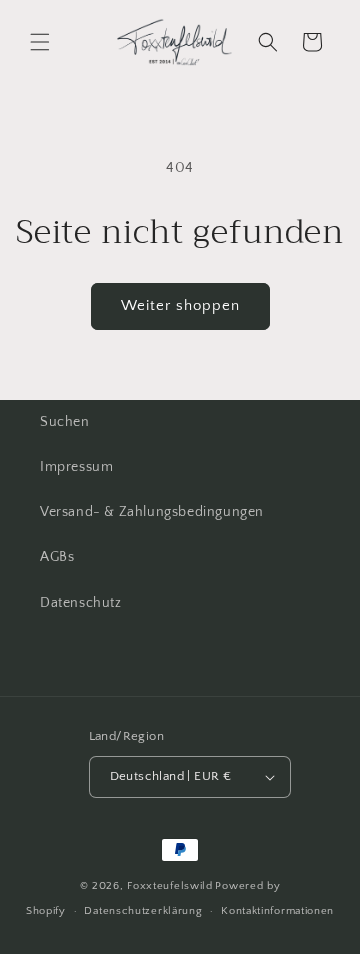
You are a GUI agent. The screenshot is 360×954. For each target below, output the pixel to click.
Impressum (76, 467)
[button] (40, 42)
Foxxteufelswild (170, 886)
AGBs (57, 557)
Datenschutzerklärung (143, 911)
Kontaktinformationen (277, 911)
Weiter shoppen (180, 305)
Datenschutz (81, 603)
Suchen (65, 422)
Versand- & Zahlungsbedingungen (152, 512)
